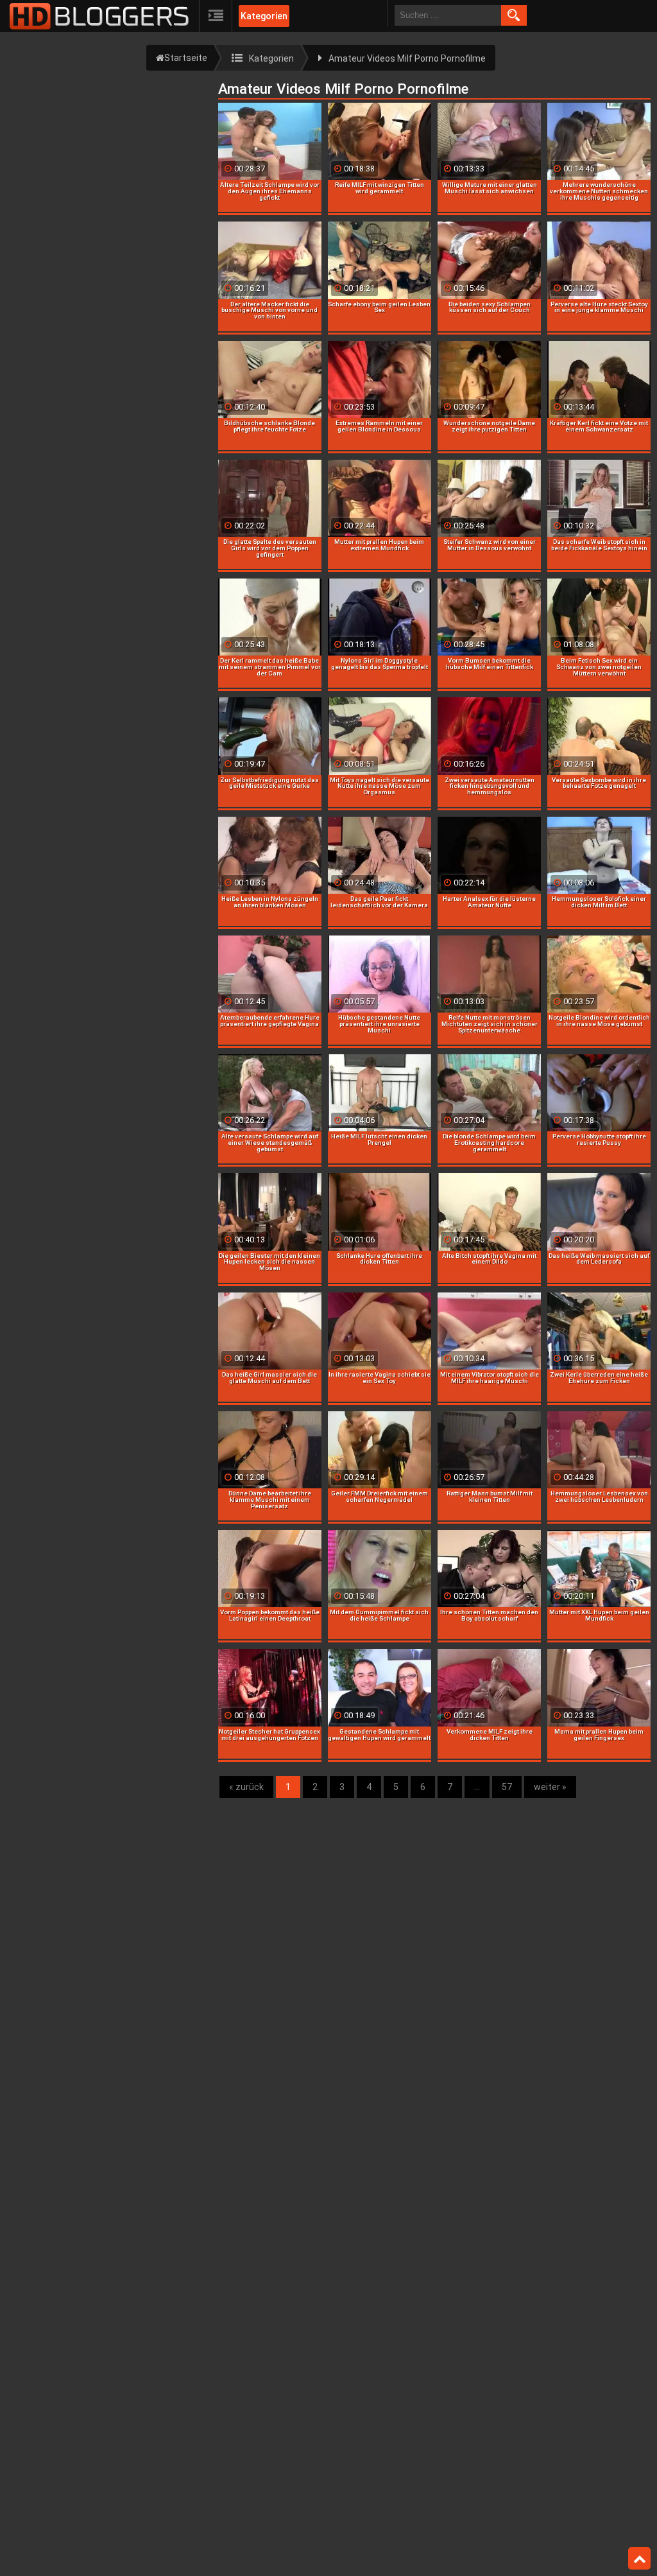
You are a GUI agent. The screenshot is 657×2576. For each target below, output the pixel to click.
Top (639, 2559)
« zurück (246, 1787)
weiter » (550, 1787)
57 (507, 1787)
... (477, 1787)
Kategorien (264, 16)
